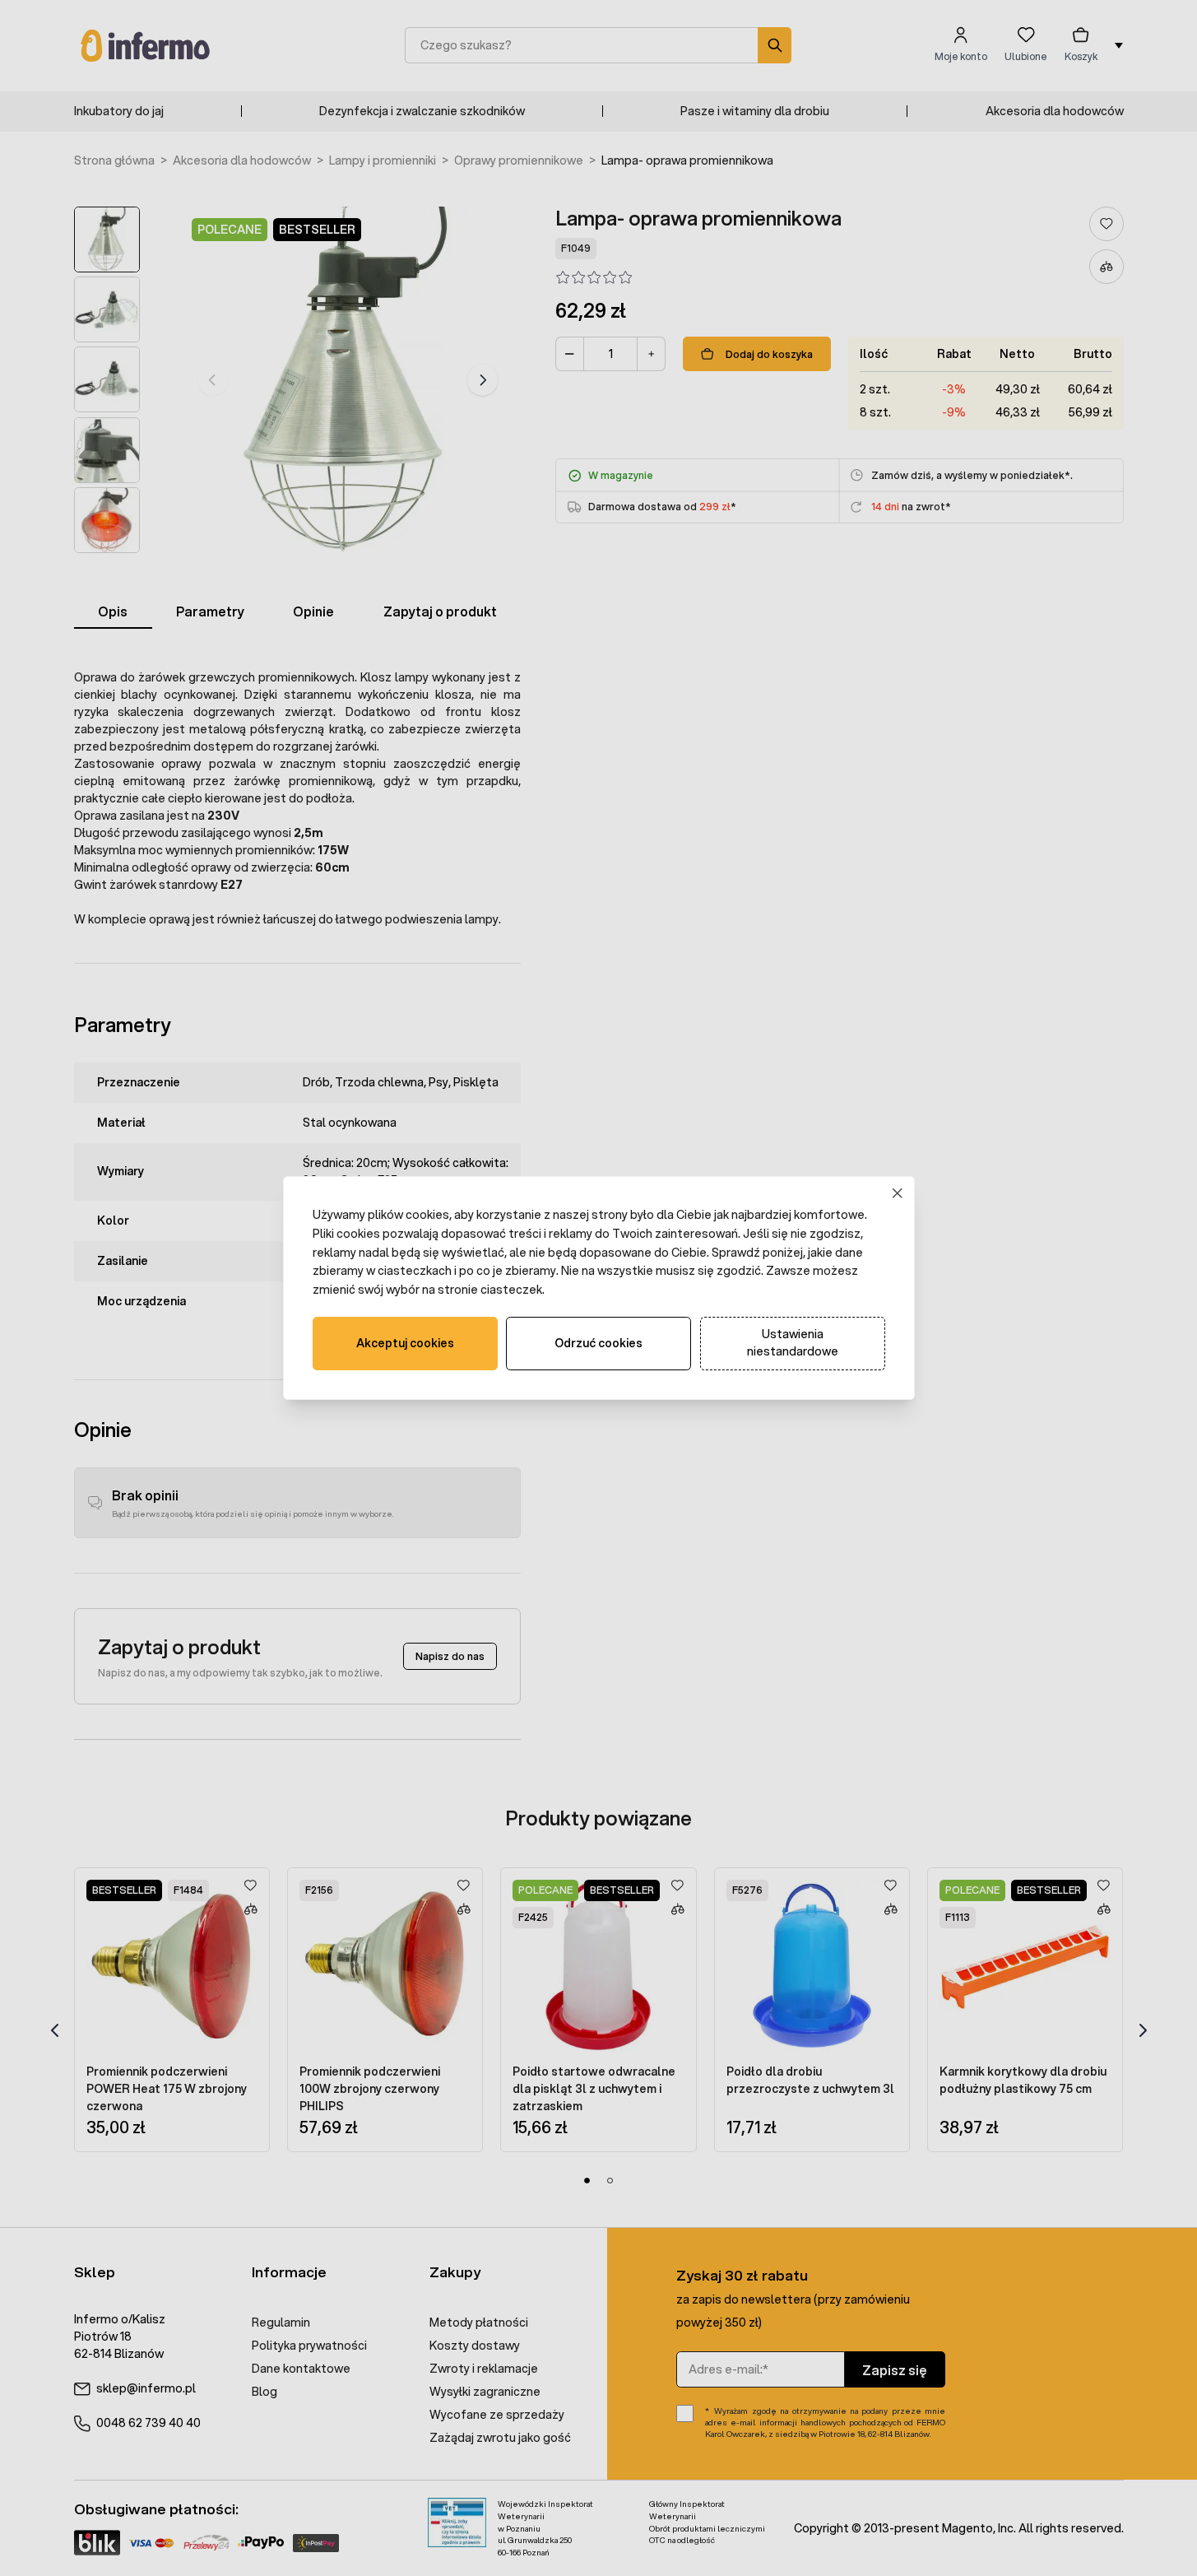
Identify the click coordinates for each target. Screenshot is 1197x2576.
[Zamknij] (897, 1194)
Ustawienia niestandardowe (793, 1343)
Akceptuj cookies (405, 1343)
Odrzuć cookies (598, 1343)
